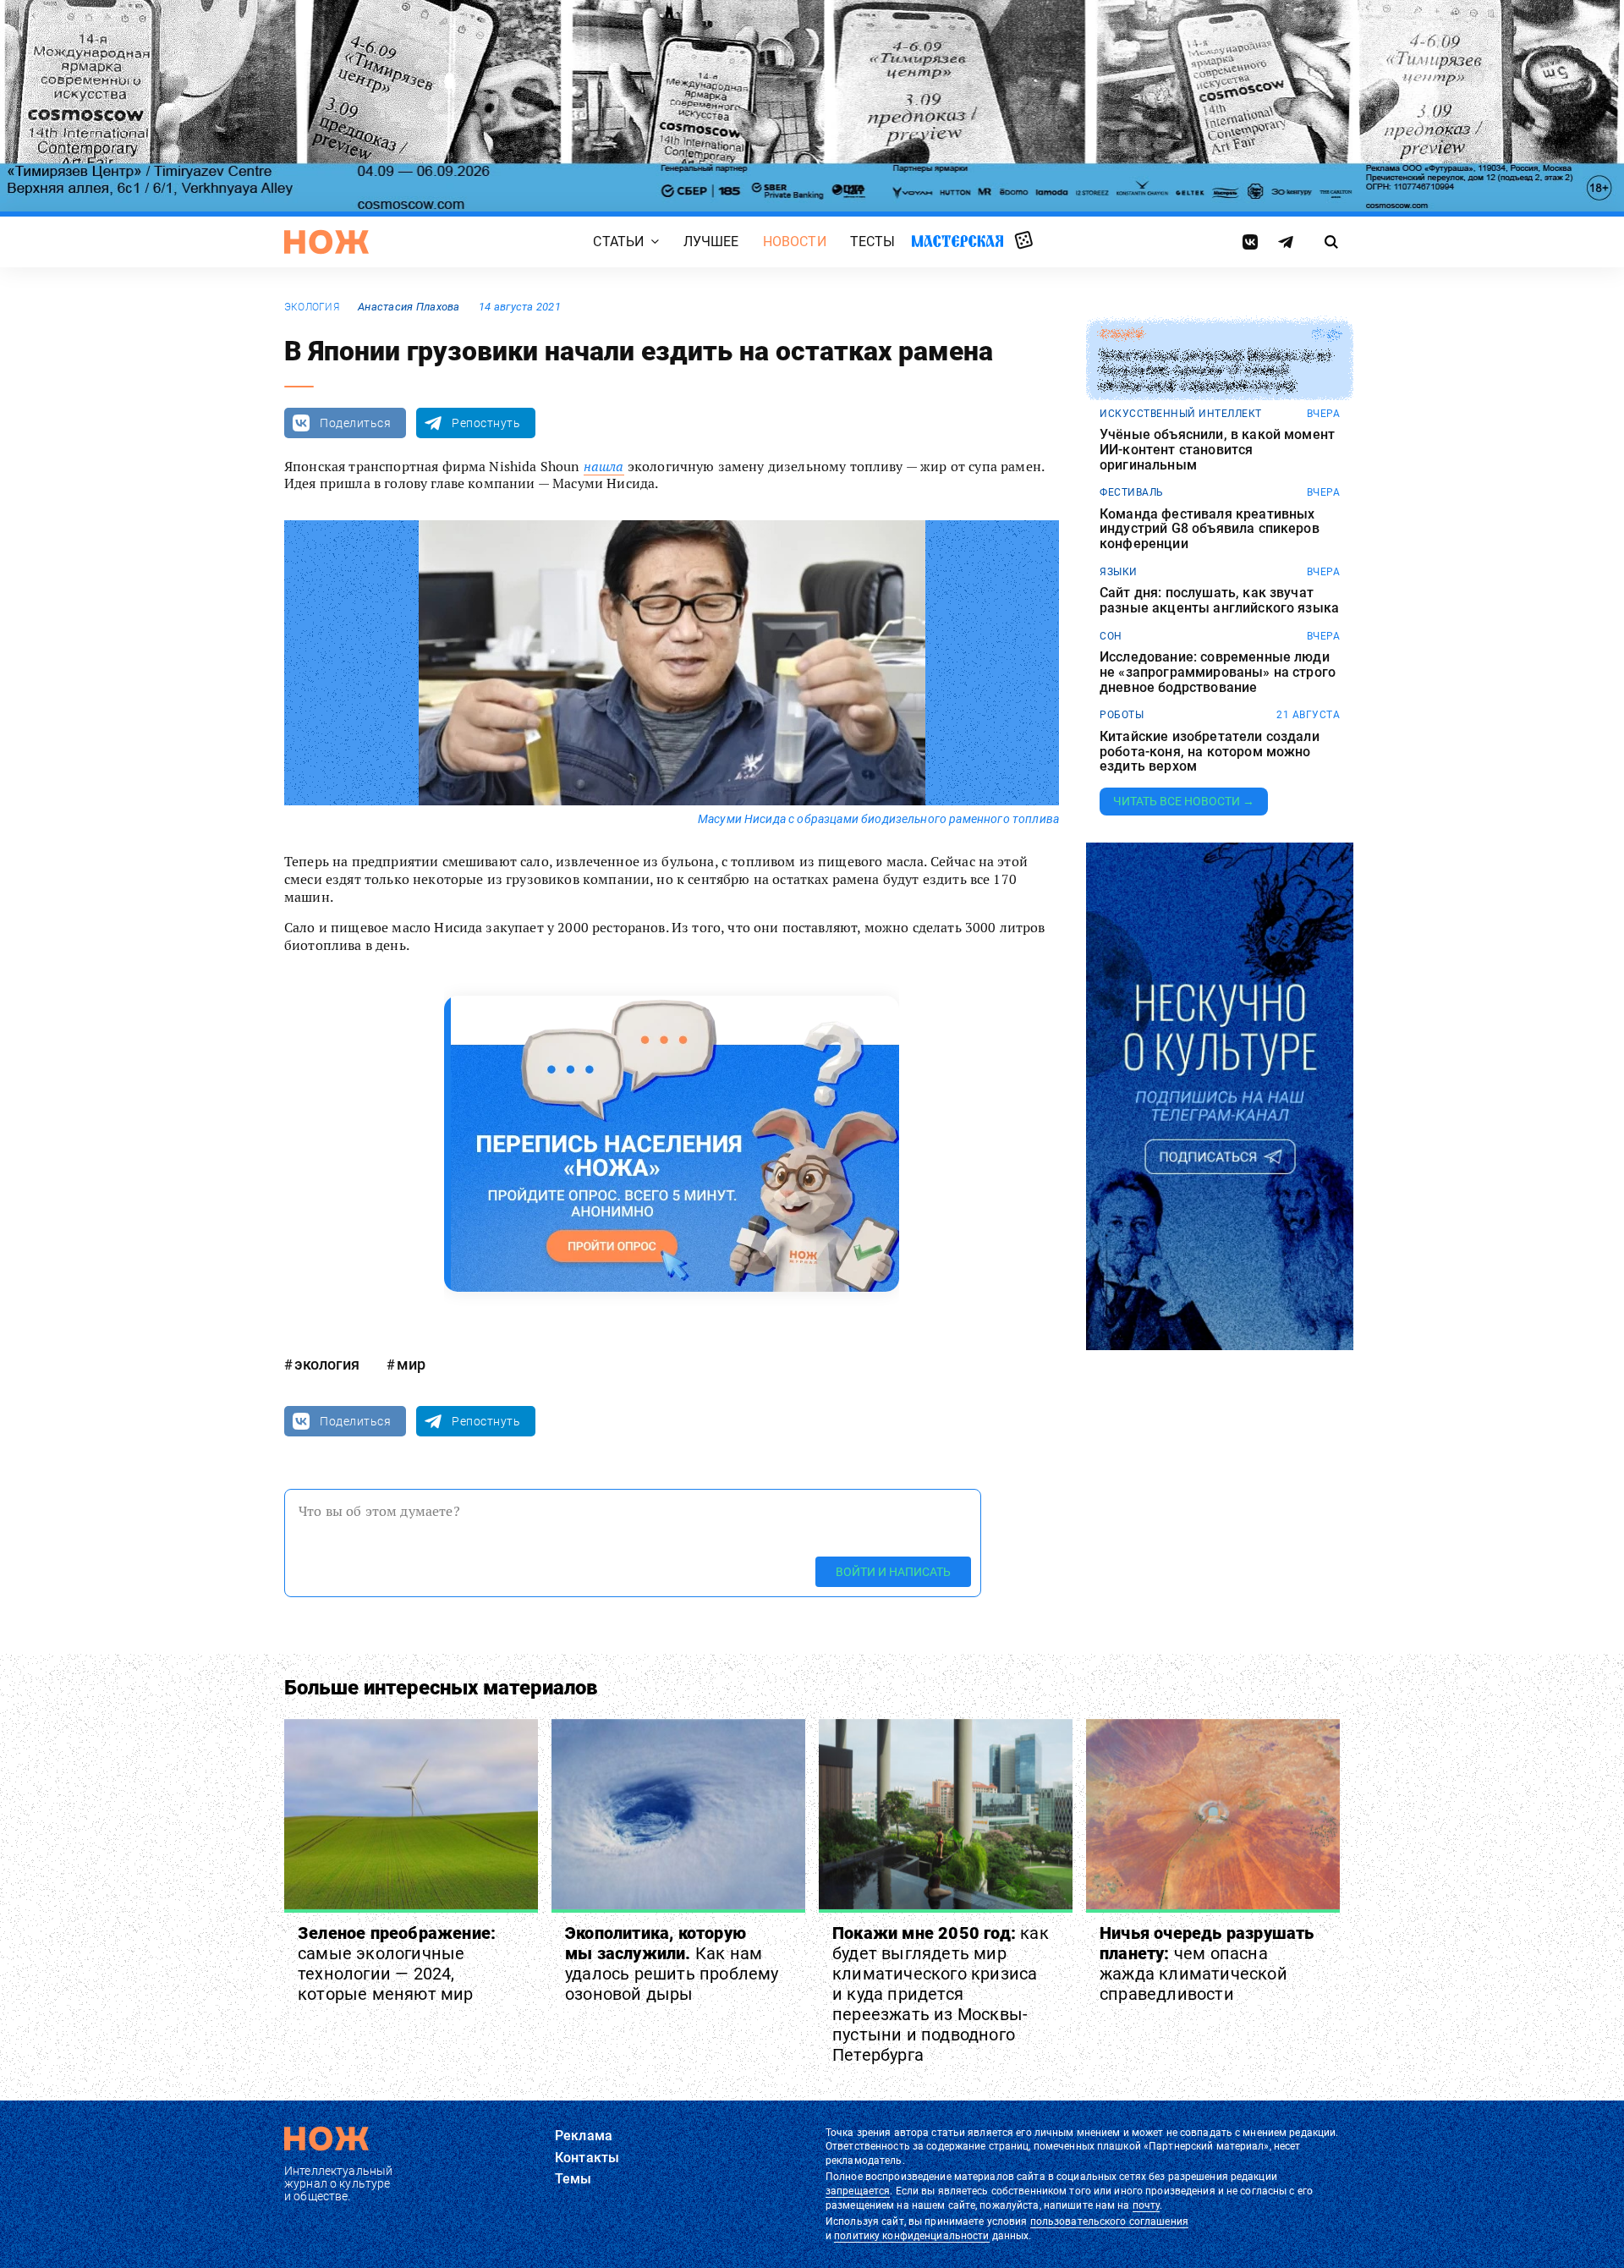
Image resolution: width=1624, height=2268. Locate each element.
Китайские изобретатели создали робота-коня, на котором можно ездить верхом (1210, 752)
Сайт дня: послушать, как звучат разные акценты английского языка (1219, 600)
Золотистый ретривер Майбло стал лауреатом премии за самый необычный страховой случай (1215, 371)
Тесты (873, 242)
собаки (1121, 334)
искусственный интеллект (1181, 414)
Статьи (618, 242)
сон (1111, 636)
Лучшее (711, 242)
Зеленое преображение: (397, 1963)
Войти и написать (893, 1572)
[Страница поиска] (1332, 242)
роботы (1122, 715)
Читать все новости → (1184, 801)
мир (411, 1364)
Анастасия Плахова (409, 307)
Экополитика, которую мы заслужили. (672, 1963)
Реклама (584, 2136)
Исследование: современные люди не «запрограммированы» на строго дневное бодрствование (1218, 672)
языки (1119, 572)
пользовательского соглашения (1109, 2221)
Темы (573, 2179)
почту (1147, 2205)
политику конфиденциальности (911, 2236)
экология (312, 307)
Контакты (587, 2158)
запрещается (858, 2191)
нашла (604, 466)
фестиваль (1132, 492)
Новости (795, 242)
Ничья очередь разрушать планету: (1207, 1963)
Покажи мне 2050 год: (941, 1994)
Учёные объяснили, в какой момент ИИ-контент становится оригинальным (1217, 450)
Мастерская (957, 241)
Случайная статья (1024, 241)
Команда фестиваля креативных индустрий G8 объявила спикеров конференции (1210, 529)
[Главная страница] (326, 242)
